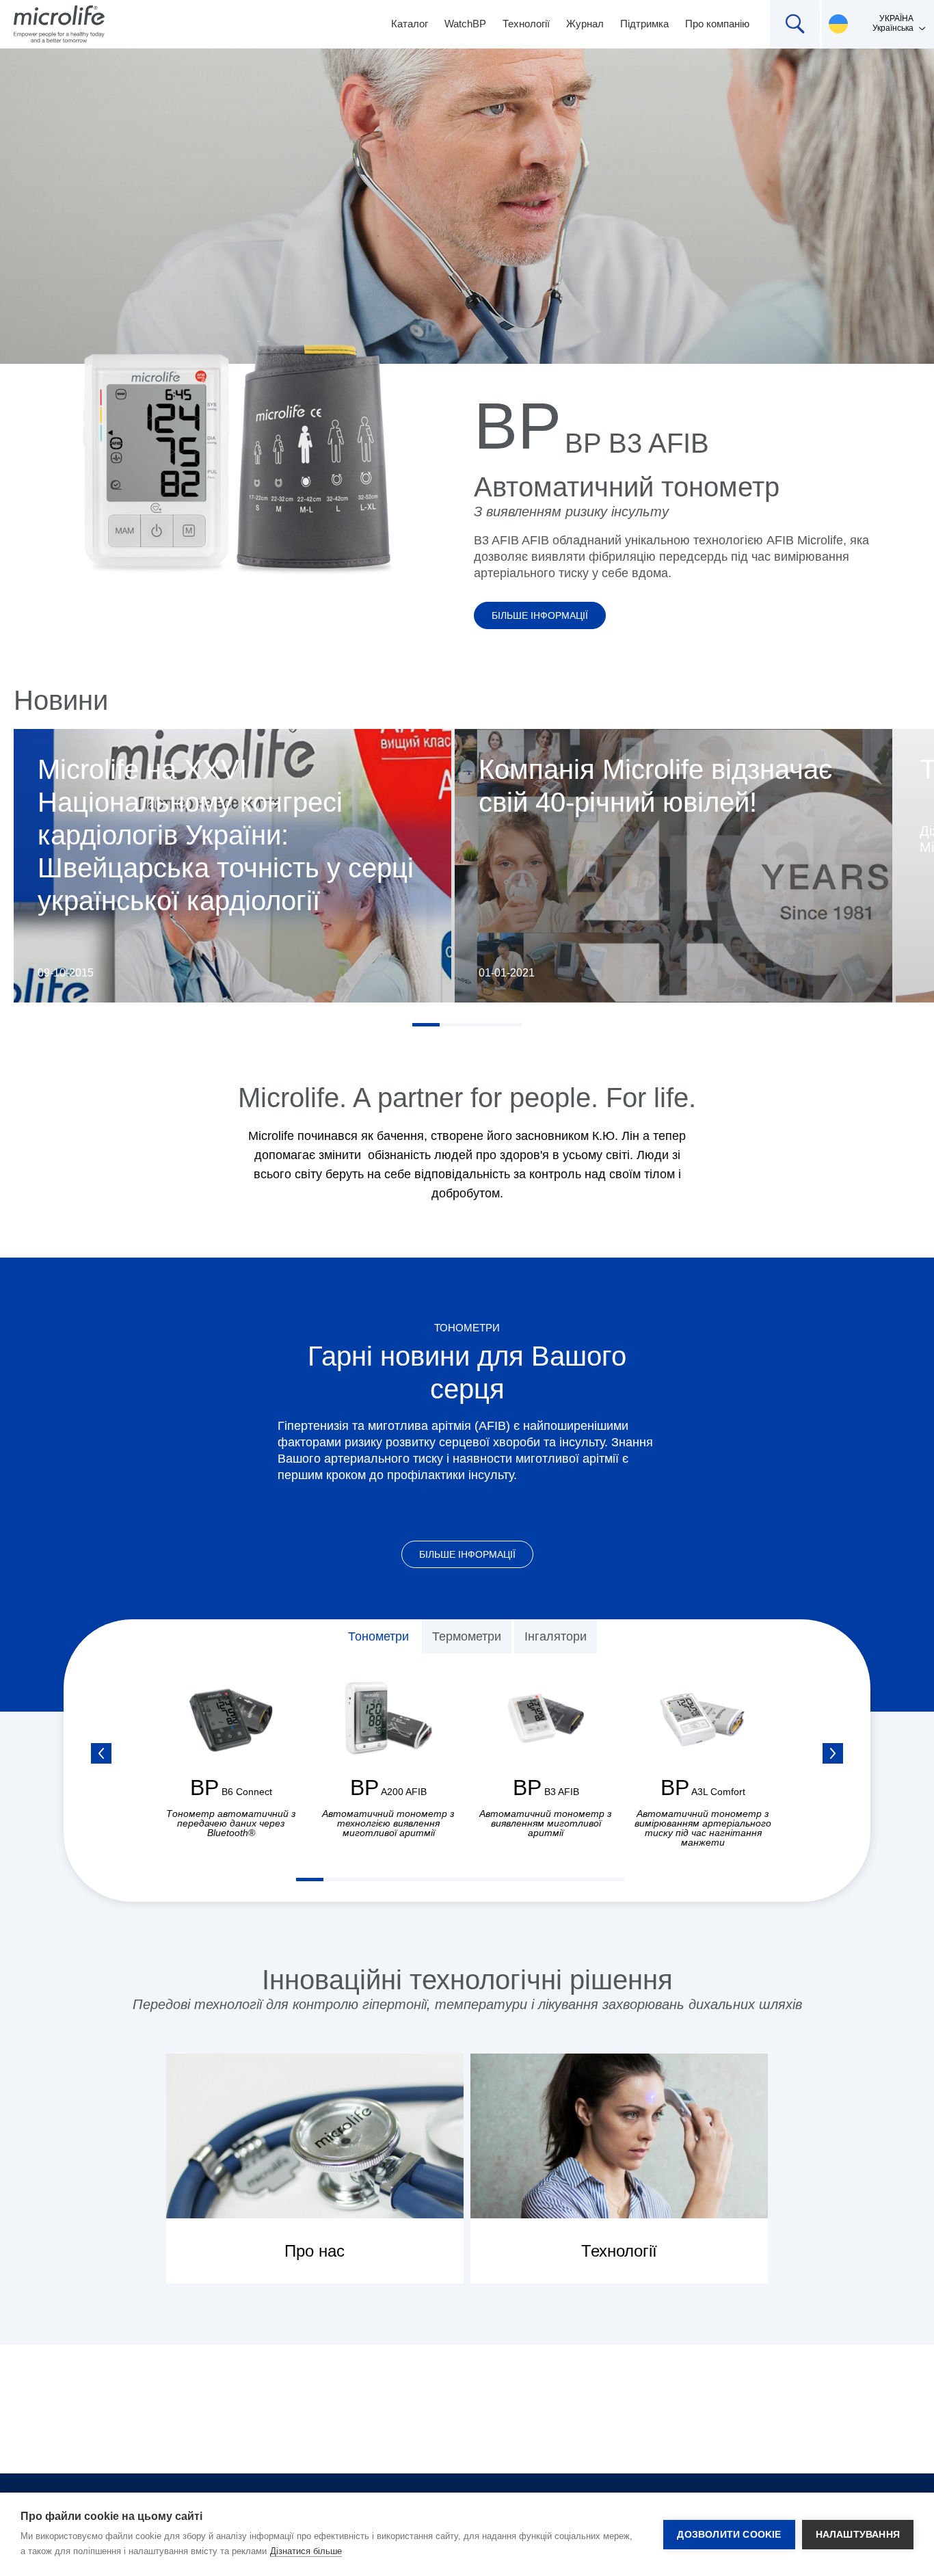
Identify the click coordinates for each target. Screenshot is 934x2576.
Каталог (410, 24)
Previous (101, 1753)
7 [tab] (474, 1880)
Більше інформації (540, 615)
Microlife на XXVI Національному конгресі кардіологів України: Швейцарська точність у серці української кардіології (226, 835)
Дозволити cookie (729, 2535)
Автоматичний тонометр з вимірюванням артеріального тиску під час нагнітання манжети (703, 1828)
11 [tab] (583, 1880)
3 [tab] (481, 1025)
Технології (526, 24)
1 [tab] (426, 1025)
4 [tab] (508, 1025)
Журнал (585, 24)
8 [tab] (501, 1880)
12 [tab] (611, 1880)
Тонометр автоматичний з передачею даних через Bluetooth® (231, 1823)
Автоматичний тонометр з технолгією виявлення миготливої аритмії (388, 1823)
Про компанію (717, 24)
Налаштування (858, 2535)
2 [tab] (453, 1025)
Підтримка (644, 24)
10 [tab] (556, 1880)
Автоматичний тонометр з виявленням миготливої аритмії (546, 1823)
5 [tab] (419, 1880)
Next (833, 1753)
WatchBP (465, 24)
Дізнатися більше (306, 2551)
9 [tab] (529, 1880)
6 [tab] (446, 1880)
